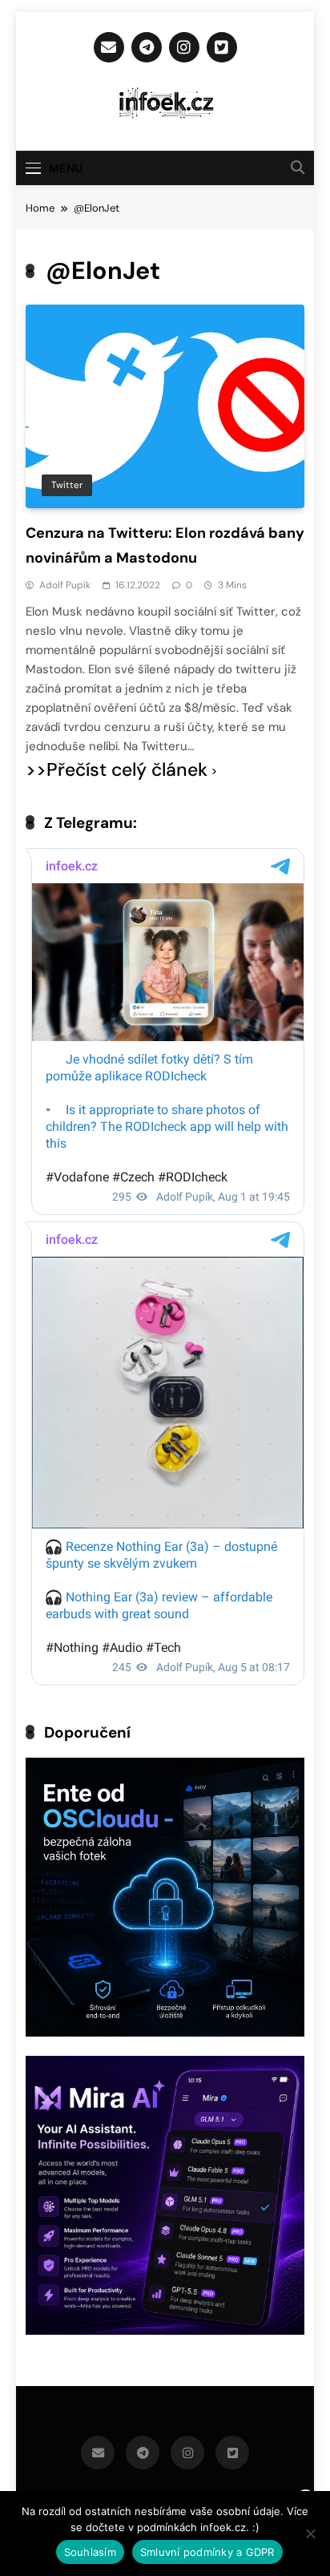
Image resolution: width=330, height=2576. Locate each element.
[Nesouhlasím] (310, 2534)
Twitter (67, 485)
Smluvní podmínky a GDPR (207, 2552)
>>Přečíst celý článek (117, 770)
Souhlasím (90, 2552)
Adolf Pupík (65, 585)
